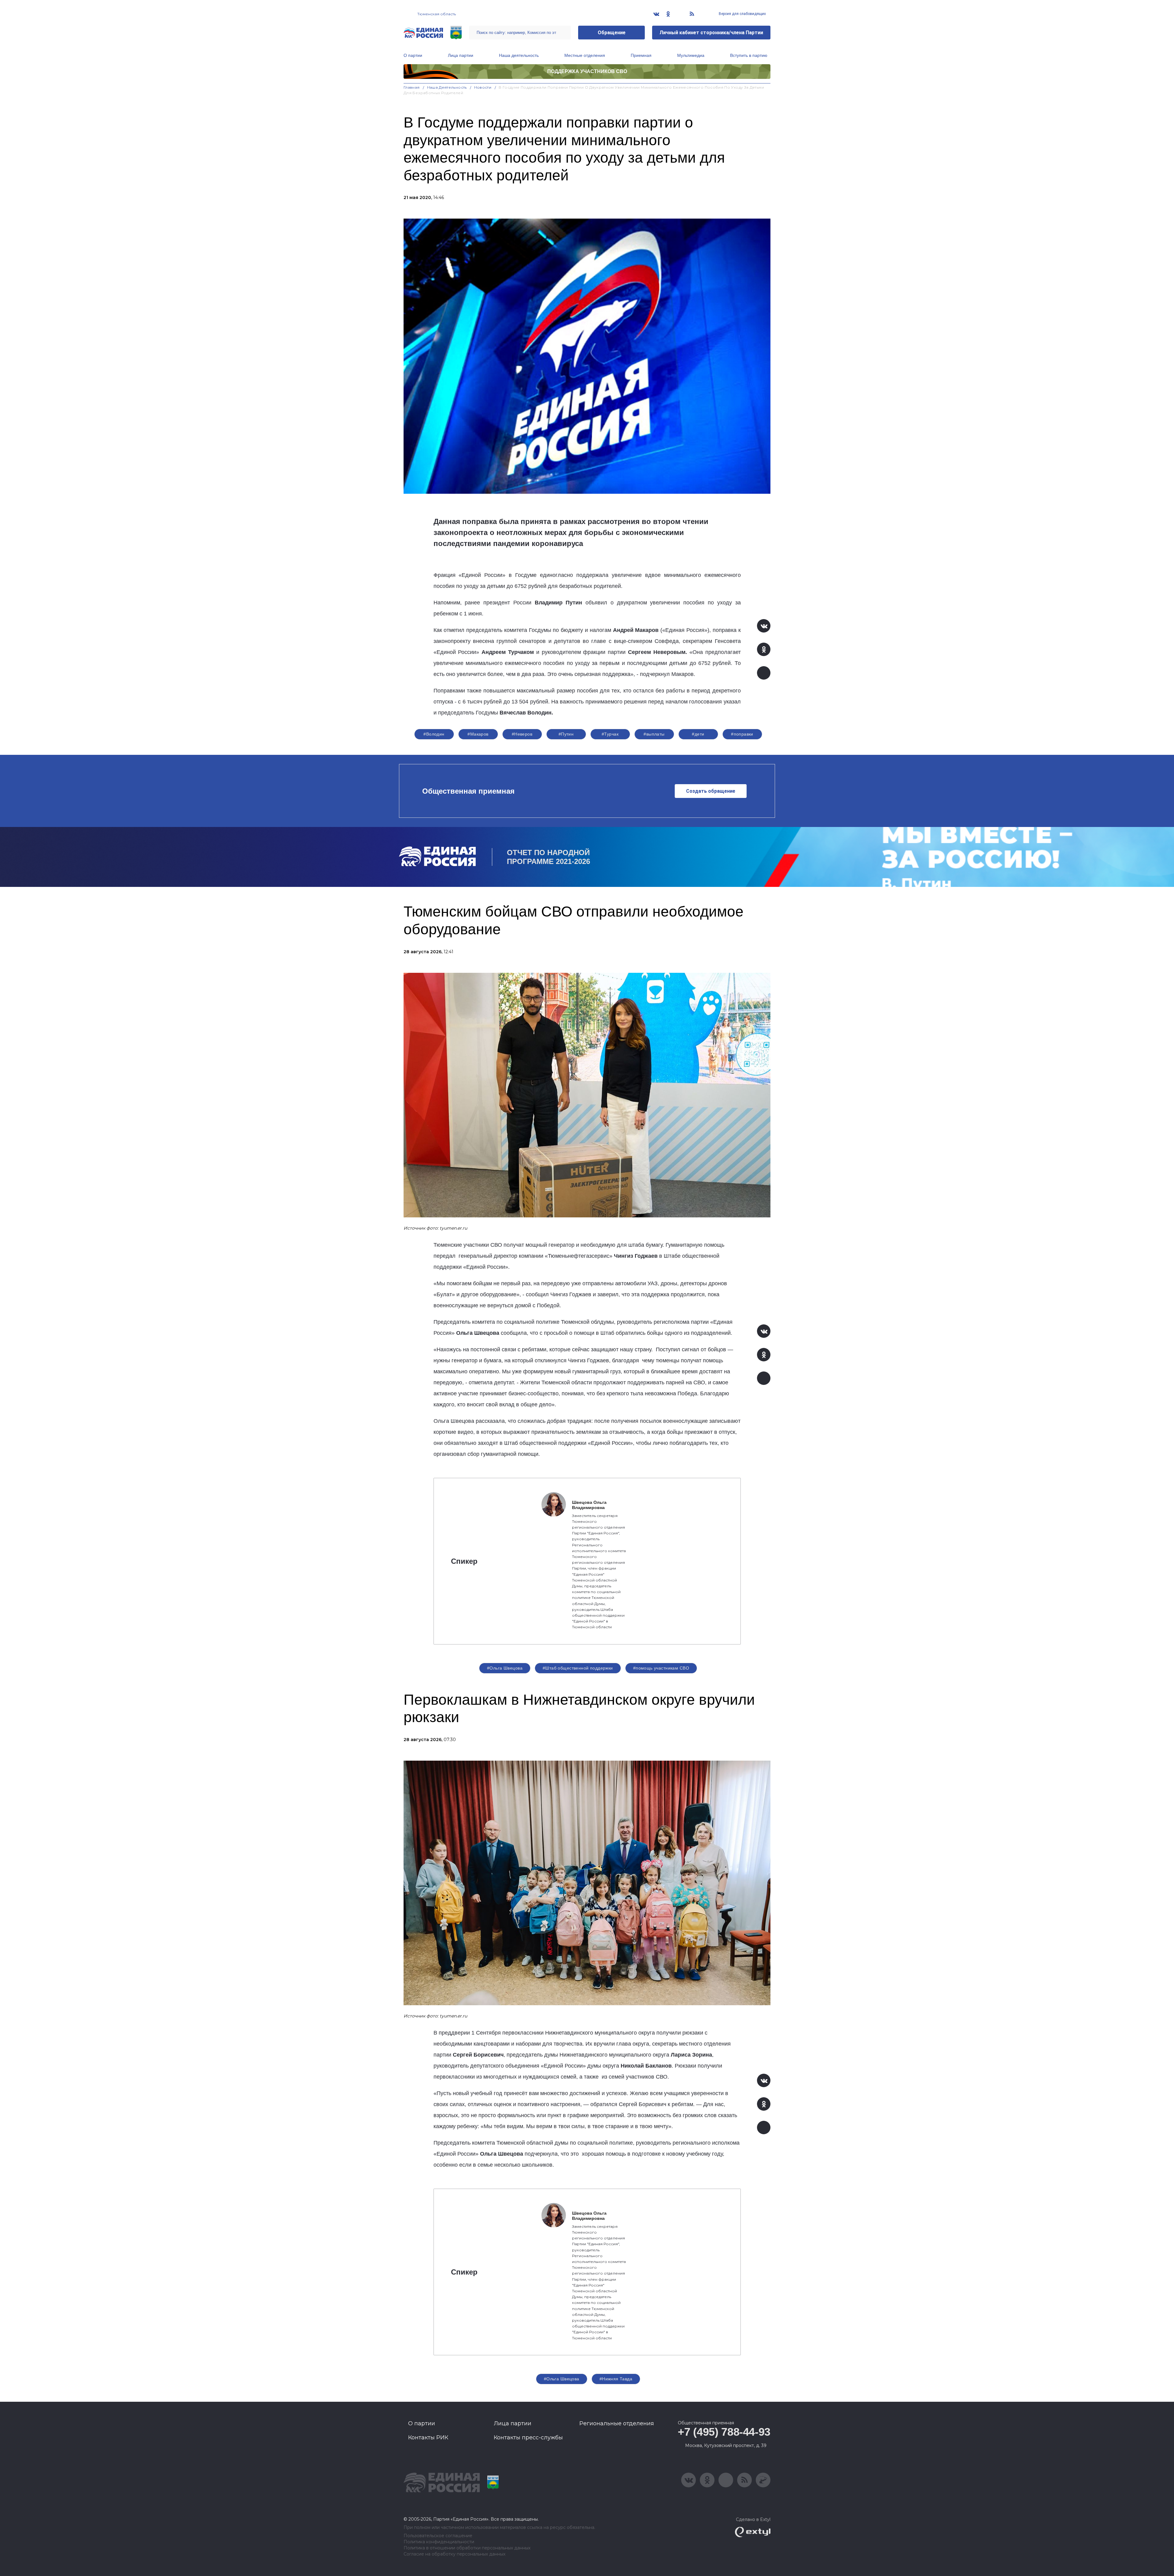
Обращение (612, 33)
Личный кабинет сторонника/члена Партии (711, 33)
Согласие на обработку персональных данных (454, 2554)
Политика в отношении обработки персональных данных (467, 2548)
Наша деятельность (519, 55)
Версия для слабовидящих (742, 14)
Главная (412, 87)
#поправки (742, 734)
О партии (413, 55)
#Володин (434, 734)
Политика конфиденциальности (439, 2542)
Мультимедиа (691, 55)
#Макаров (478, 734)
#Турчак (610, 734)
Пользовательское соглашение (438, 2536)
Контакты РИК (428, 2438)
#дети (698, 734)
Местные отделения (585, 55)
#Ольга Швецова (505, 1668)
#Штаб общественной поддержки (578, 1668)
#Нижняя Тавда (616, 2379)
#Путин (566, 734)
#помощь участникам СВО (661, 1668)
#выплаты (654, 734)
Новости (483, 87)
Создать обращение (711, 791)
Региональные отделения (617, 2423)
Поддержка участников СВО (587, 71)
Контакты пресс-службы (528, 2438)
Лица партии (461, 55)
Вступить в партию (749, 55)
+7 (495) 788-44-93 (724, 2432)
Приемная (641, 55)
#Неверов (522, 734)
